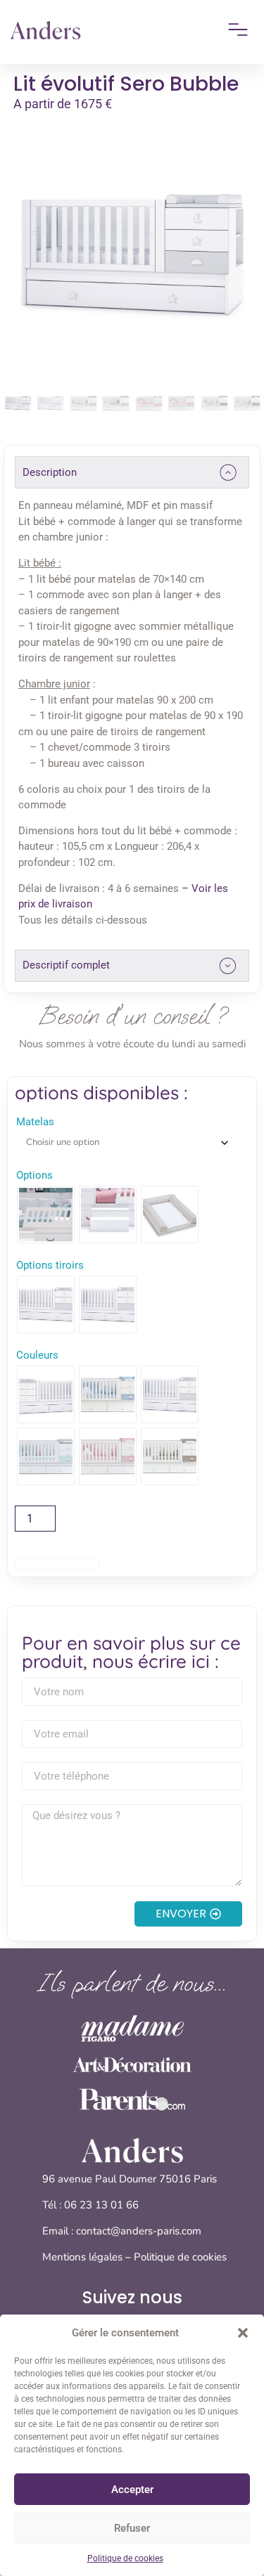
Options (34, 1176)
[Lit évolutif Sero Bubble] (132, 255)
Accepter (132, 2490)
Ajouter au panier (57, 1564)
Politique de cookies (125, 2558)
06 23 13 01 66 (103, 2205)
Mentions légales (82, 2257)
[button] (243, 2333)
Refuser (132, 2528)
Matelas (35, 1122)
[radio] (46, 1215)
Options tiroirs (50, 1266)
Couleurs (37, 1355)
